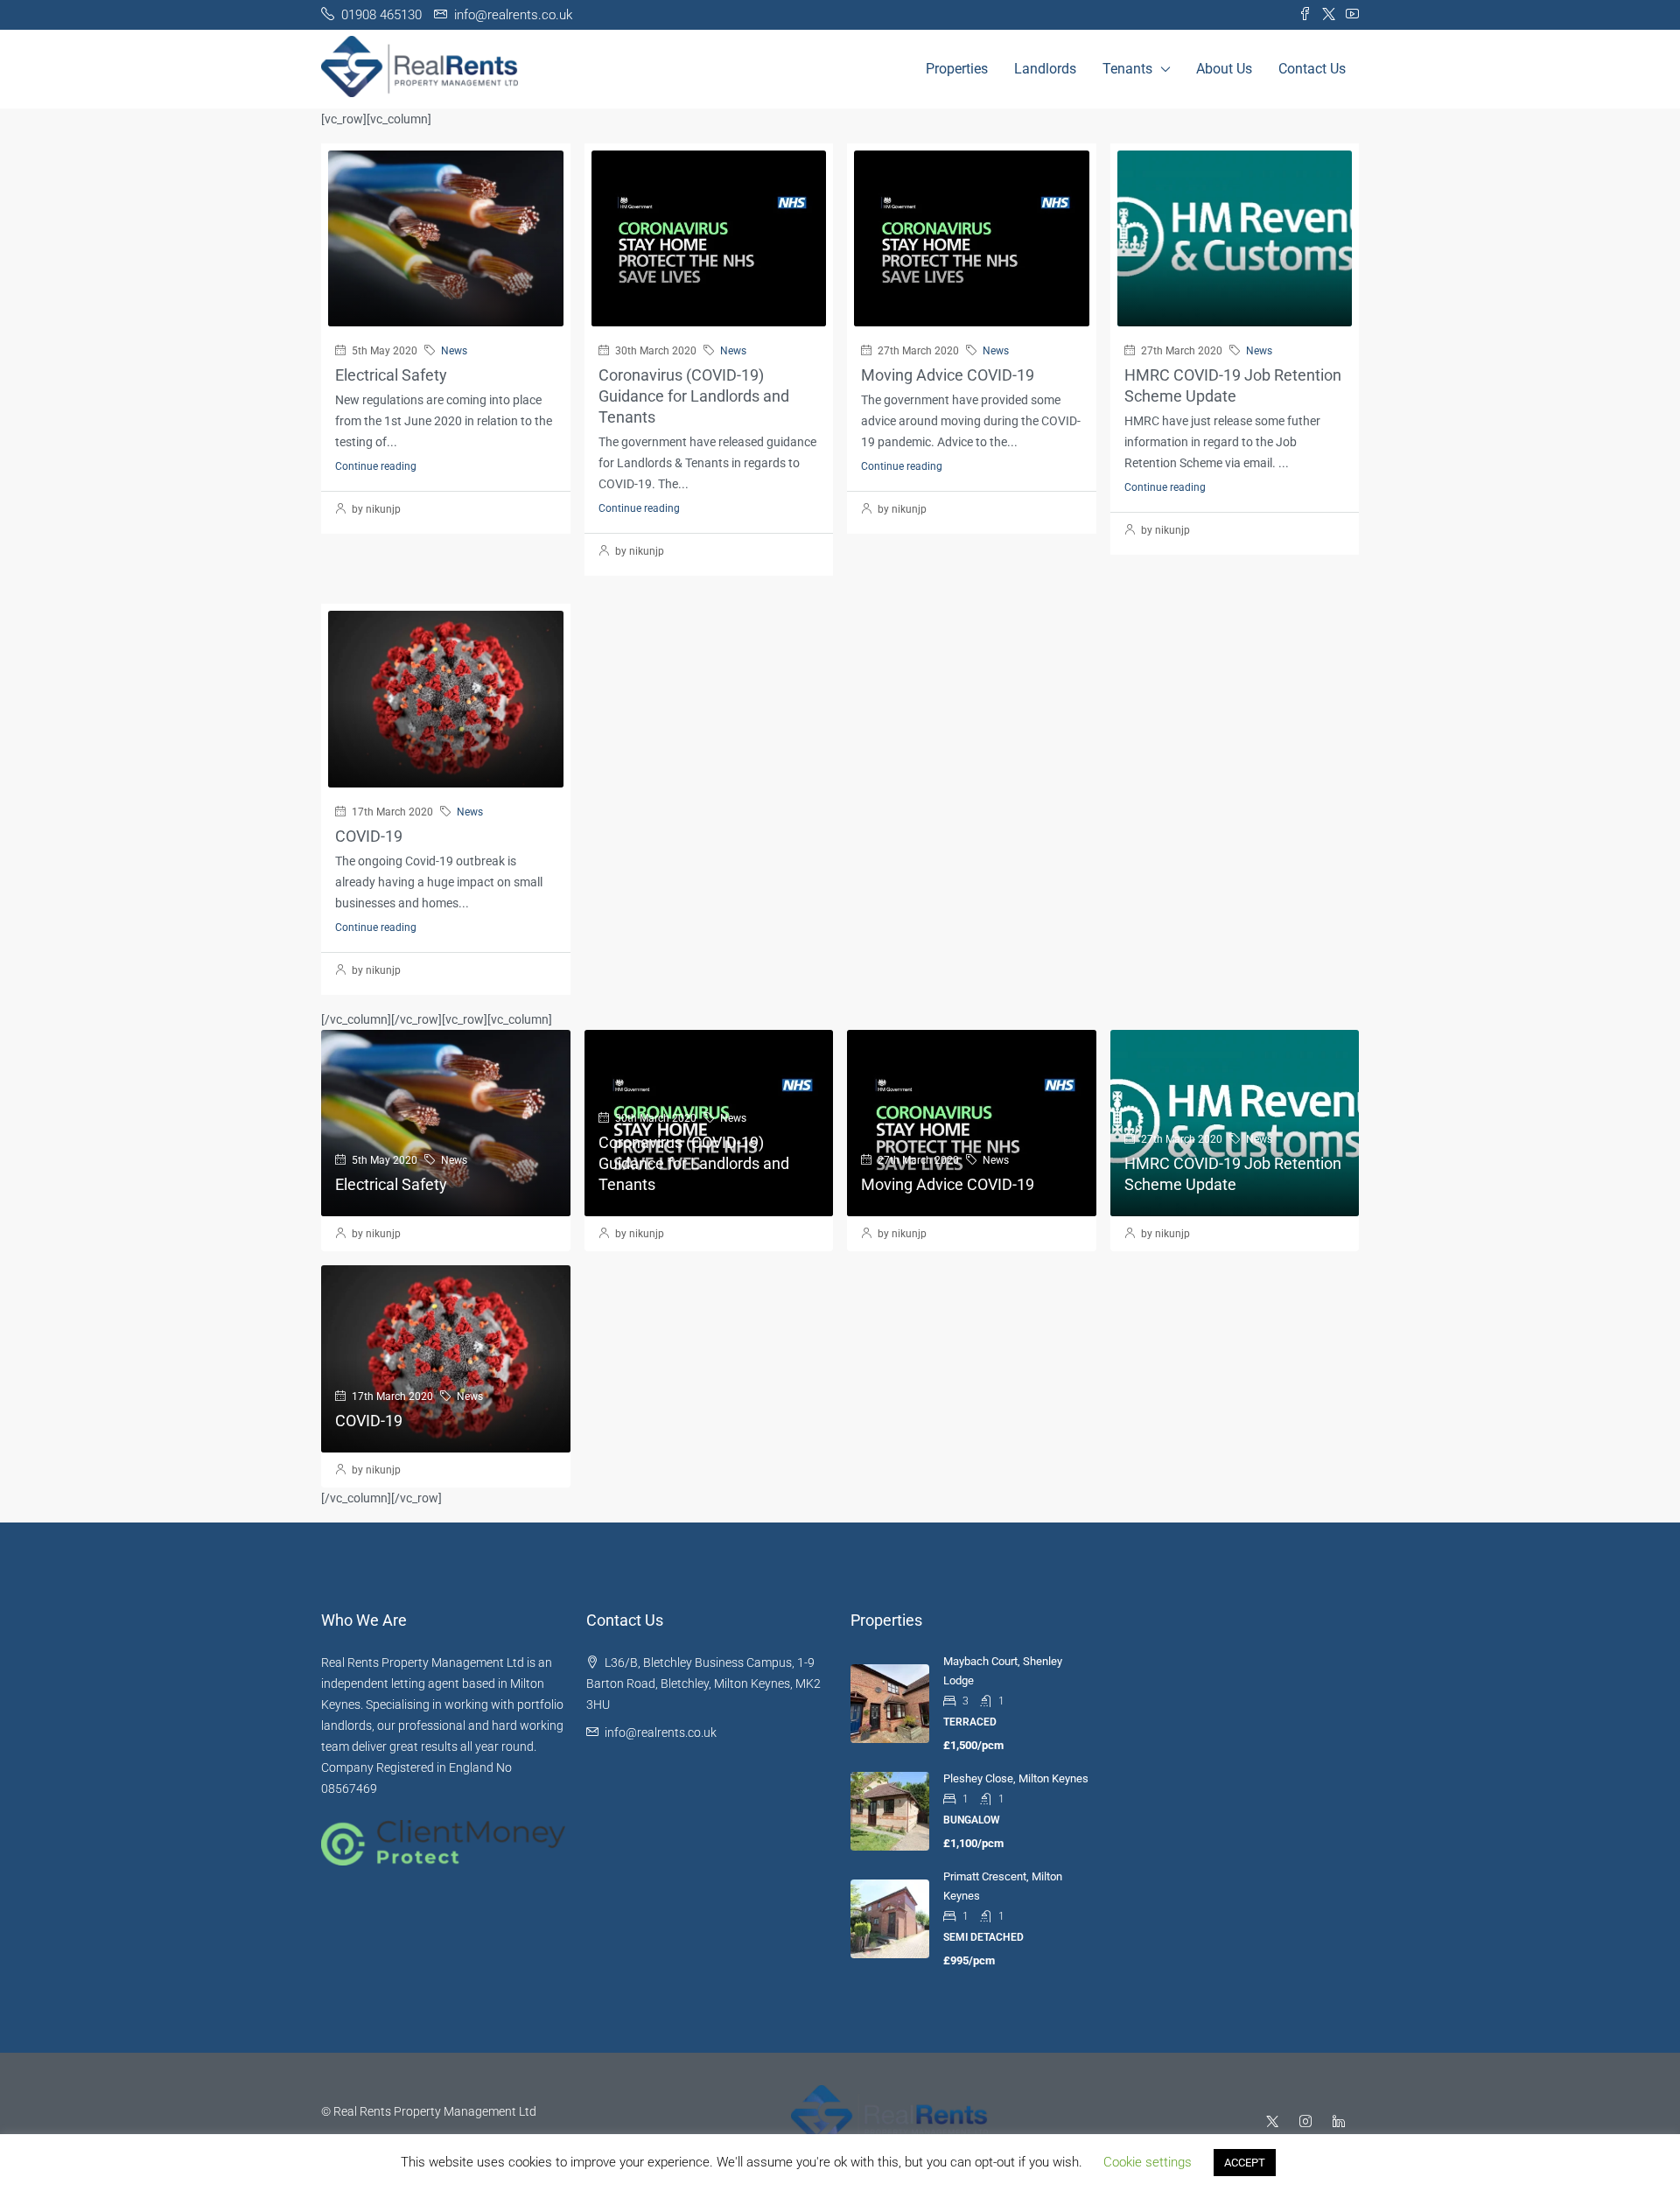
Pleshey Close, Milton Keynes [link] (1016, 1778)
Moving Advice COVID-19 (948, 375)
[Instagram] (1309, 2122)
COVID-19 (369, 836)
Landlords (1045, 69)
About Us (1224, 69)
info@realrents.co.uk (661, 1732)
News (454, 351)
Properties (957, 69)
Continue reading (376, 466)
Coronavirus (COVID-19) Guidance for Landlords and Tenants (694, 396)
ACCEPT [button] (1245, 2163)
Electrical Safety (391, 375)
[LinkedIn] (1342, 2122)
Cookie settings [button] (1148, 2162)
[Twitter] (1276, 2122)
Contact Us (1312, 69)
